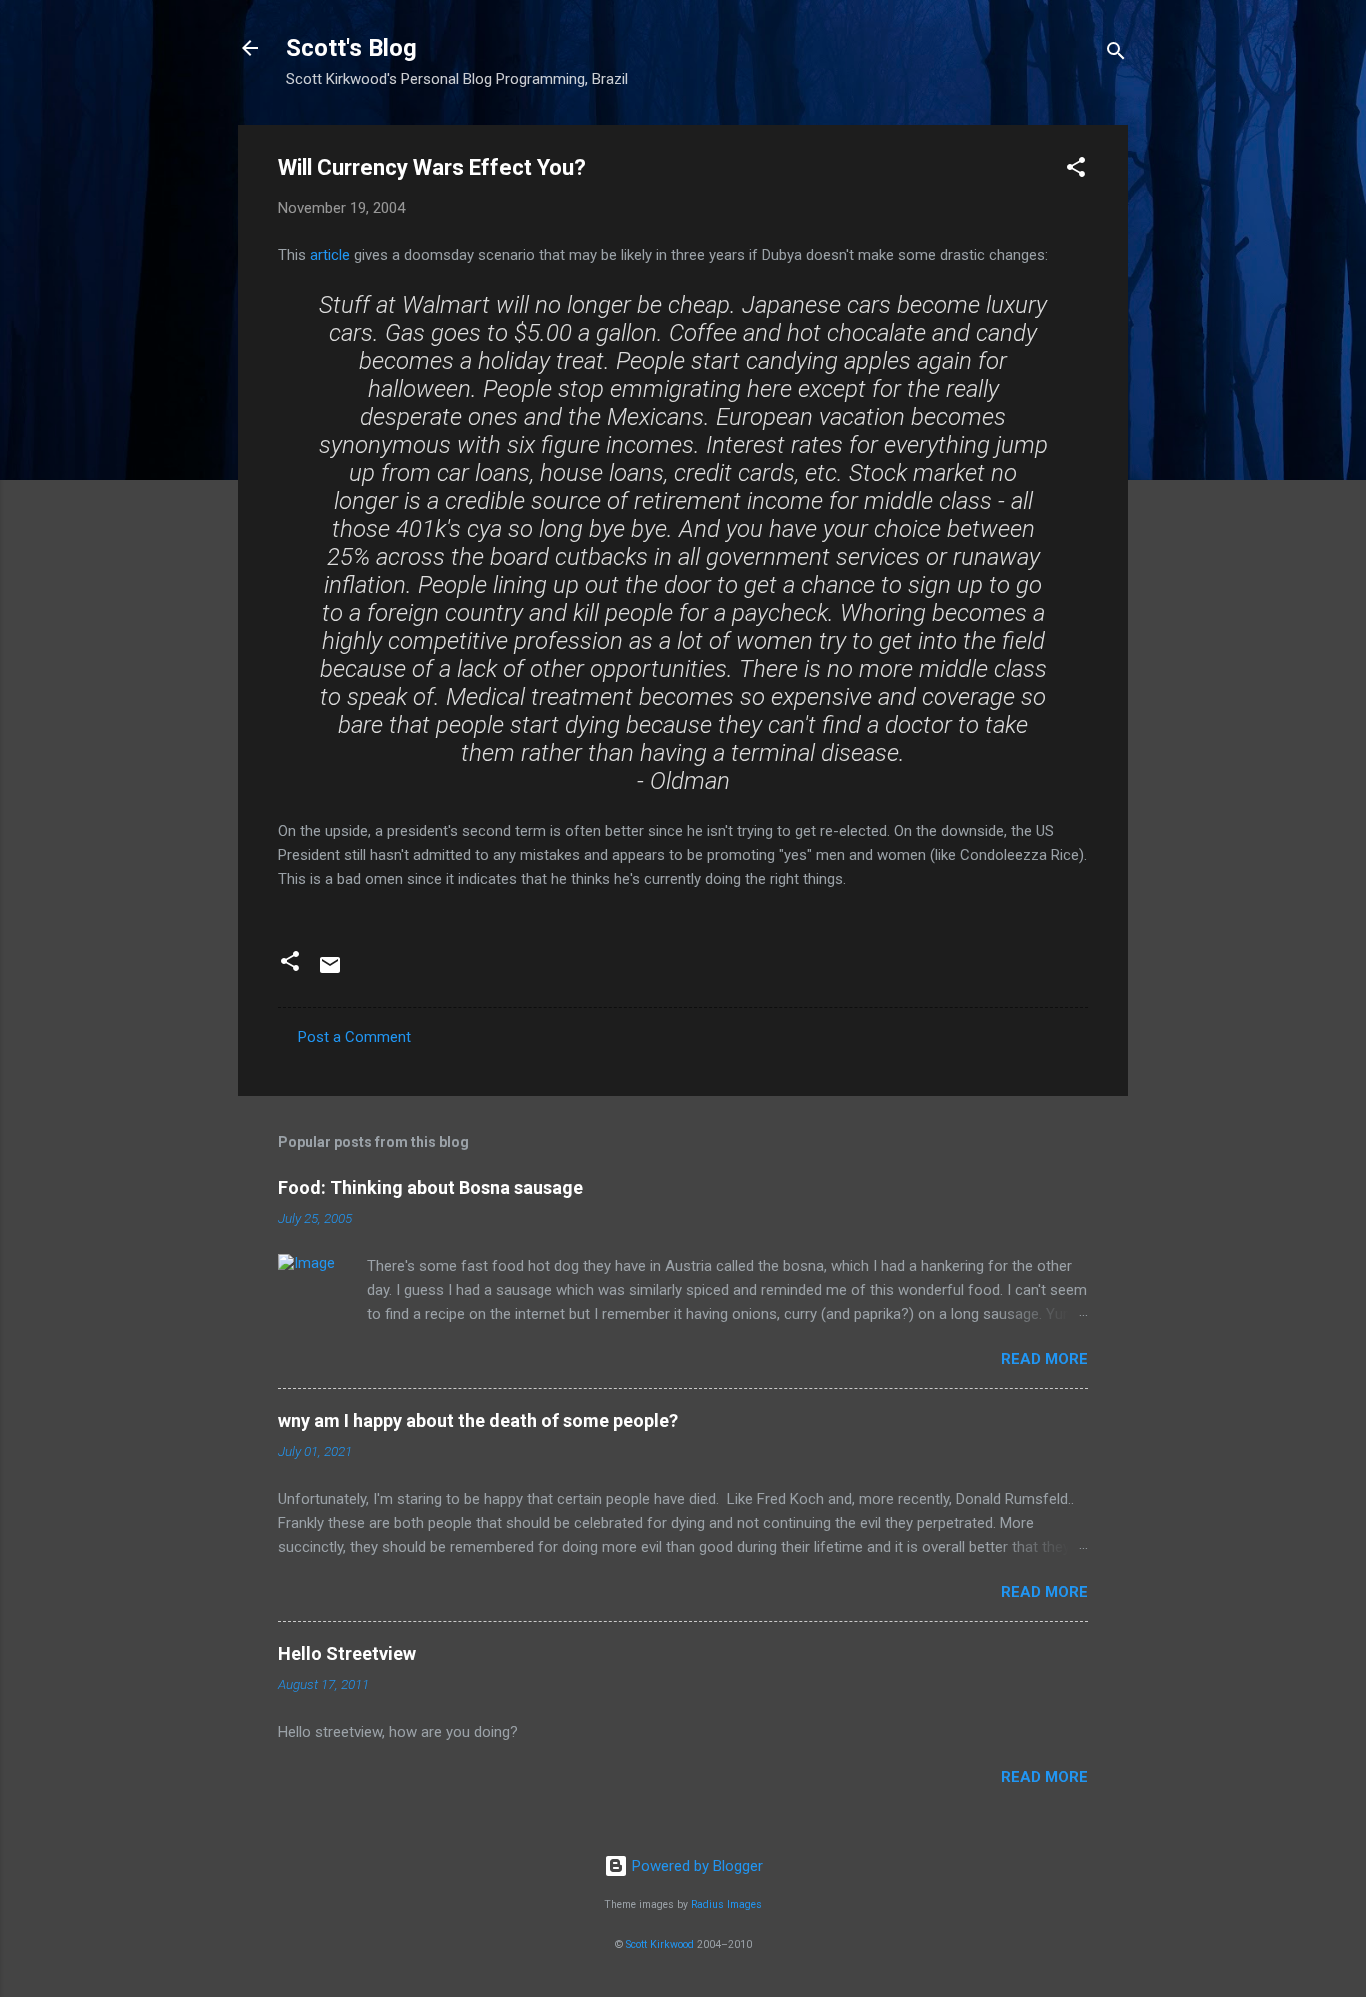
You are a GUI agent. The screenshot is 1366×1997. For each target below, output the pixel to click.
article (330, 255)
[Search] (1116, 54)
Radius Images (726, 1904)
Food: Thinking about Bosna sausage (430, 1187)
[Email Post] (330, 972)
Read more (1044, 1359)
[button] (1076, 170)
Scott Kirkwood (660, 1944)
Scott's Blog (351, 48)
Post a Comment (354, 1037)
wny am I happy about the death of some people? (478, 1420)
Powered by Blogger (695, 1866)
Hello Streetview (347, 1653)
